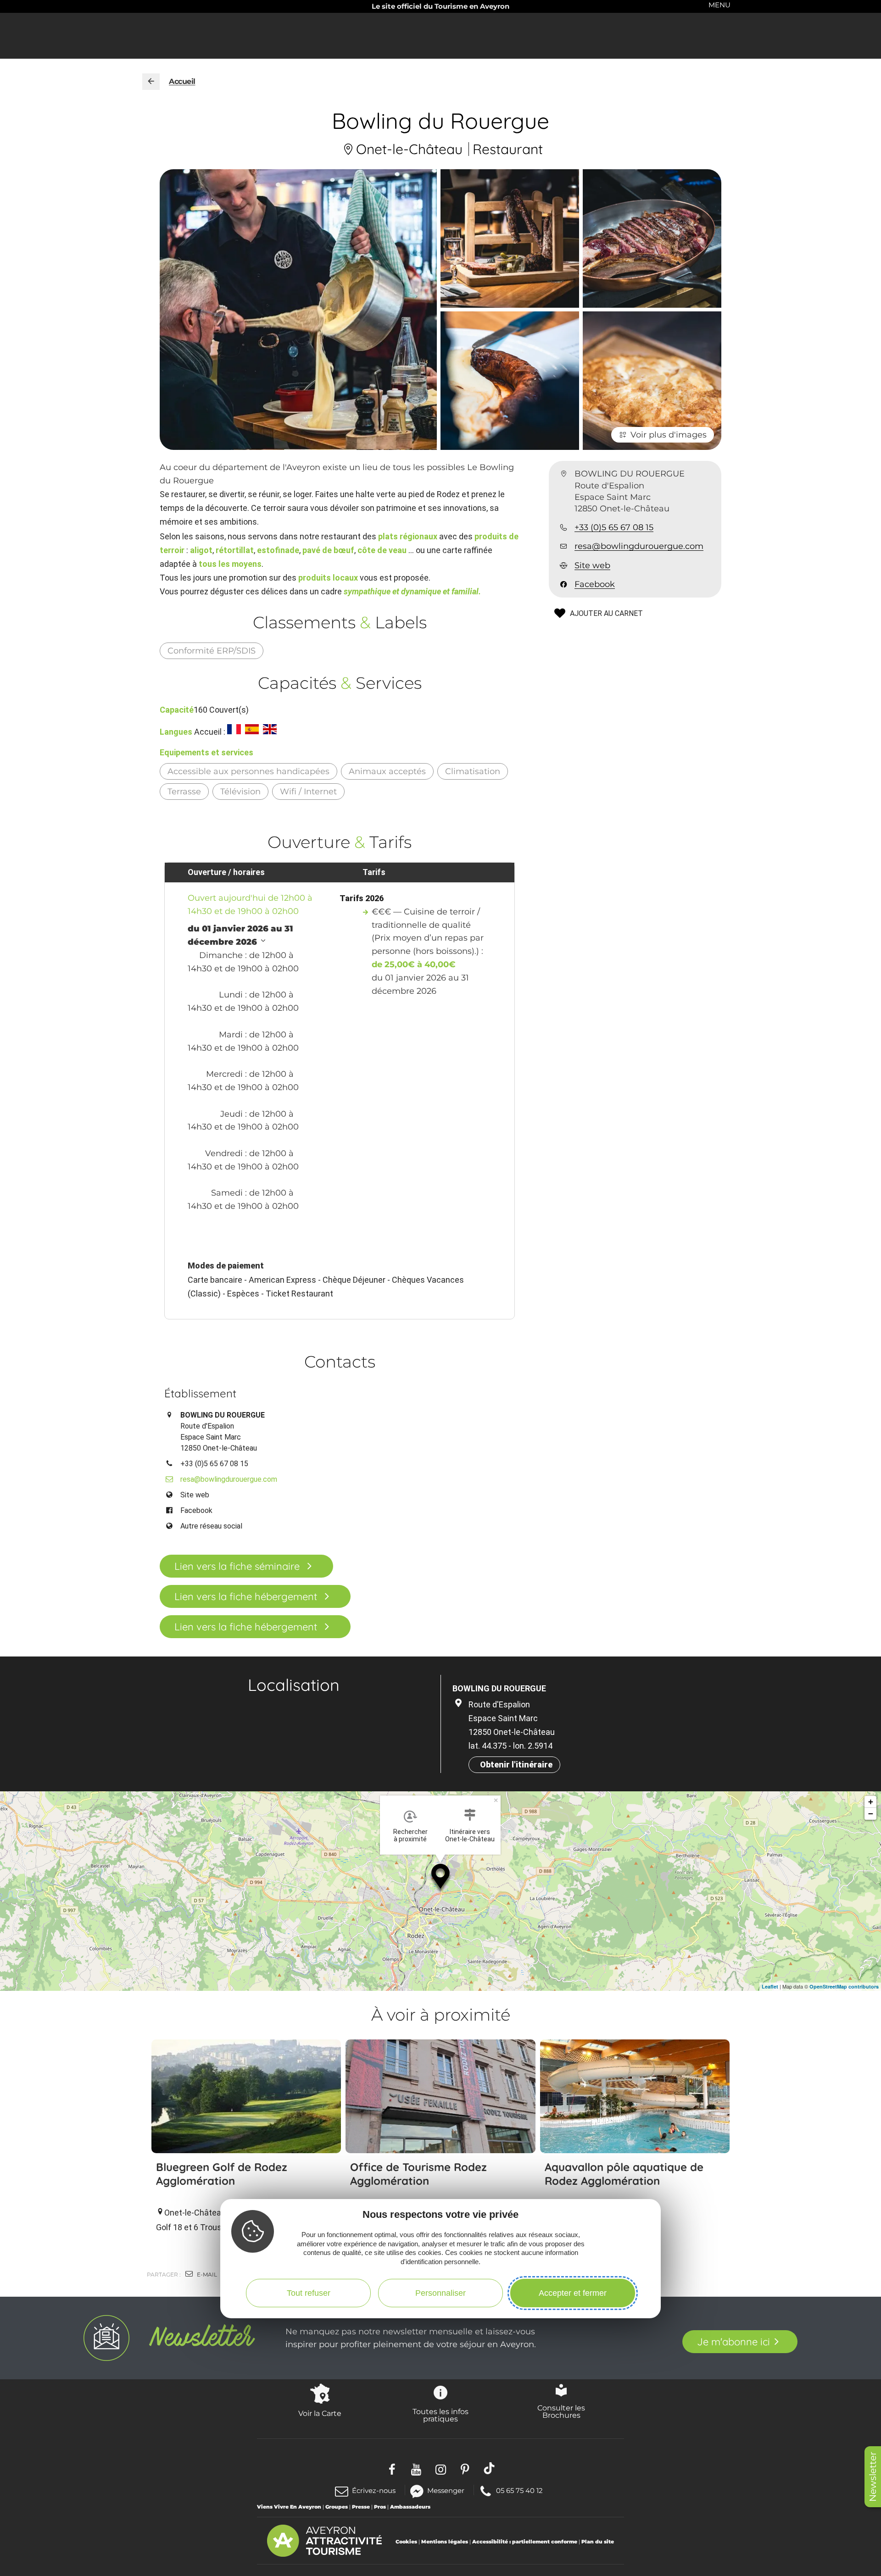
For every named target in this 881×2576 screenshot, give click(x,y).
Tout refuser (309, 2293)
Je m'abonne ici (733, 2342)
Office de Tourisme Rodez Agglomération (418, 2174)
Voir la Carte (320, 2413)
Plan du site (598, 2542)
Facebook (595, 584)
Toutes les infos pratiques (440, 2415)
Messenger (446, 2490)
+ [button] (871, 1802)
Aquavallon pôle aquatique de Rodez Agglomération (624, 2174)
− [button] (871, 1814)
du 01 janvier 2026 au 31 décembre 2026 (240, 935)
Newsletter (873, 2477)
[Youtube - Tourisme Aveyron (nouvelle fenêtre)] (416, 2468)
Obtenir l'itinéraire (516, 1764)
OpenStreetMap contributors (844, 1986)
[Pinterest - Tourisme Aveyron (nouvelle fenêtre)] (465, 2468)
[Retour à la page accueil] (151, 82)
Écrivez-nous (374, 2490)
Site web (592, 565)
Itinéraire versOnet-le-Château (470, 1835)
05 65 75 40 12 (519, 2490)
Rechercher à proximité (410, 1835)
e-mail (206, 2274)
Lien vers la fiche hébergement (246, 1596)
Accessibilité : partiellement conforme (525, 2542)
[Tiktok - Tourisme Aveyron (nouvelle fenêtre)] (489, 2468)
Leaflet (770, 1986)
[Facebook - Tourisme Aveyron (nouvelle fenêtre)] (392, 2468)
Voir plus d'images (669, 435)
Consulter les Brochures (561, 2411)
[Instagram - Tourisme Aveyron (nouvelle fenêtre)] (441, 2468)
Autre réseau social (211, 1526)
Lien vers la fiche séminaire (237, 1566)
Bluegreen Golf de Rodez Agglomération (222, 2174)
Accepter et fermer (573, 2293)
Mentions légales (445, 2542)
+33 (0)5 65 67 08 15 (614, 527)
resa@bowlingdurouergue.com (639, 546)
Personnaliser (440, 2293)
